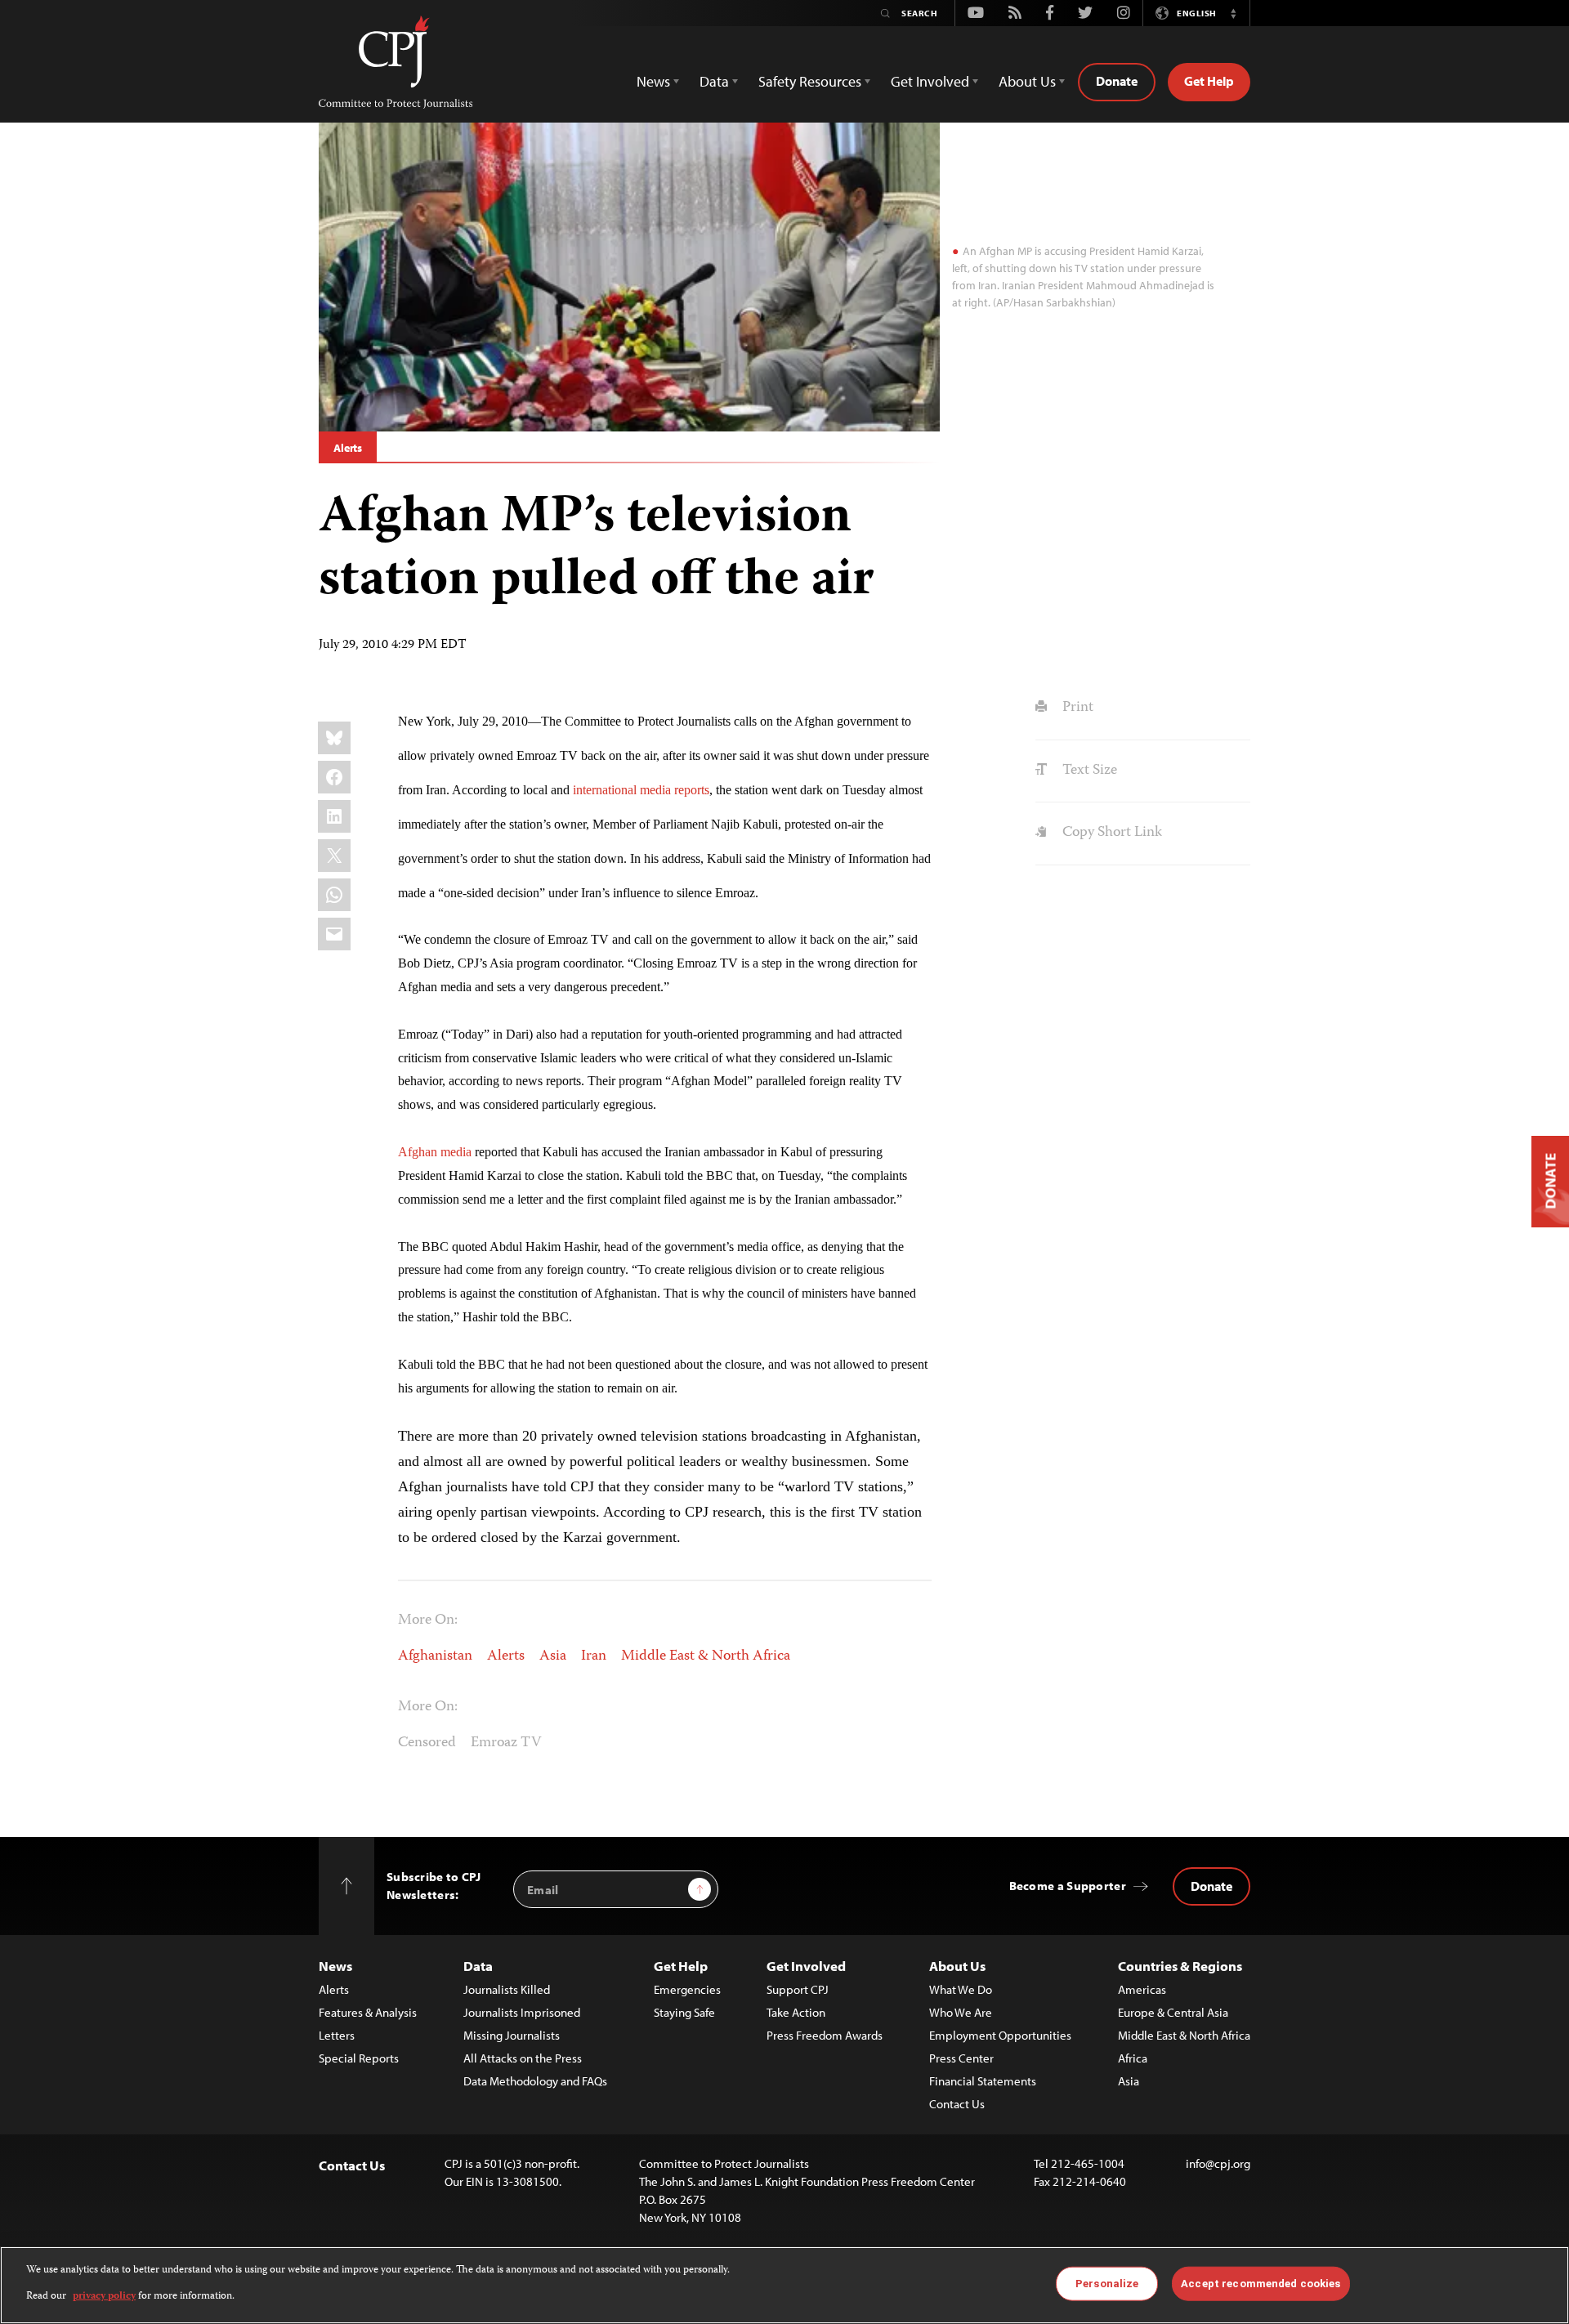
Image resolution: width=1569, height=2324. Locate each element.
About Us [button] (1027, 81)
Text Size (1088, 771)
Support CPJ (798, 1989)
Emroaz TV (506, 1743)
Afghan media (435, 1152)
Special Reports (359, 2058)
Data (478, 1966)
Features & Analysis (368, 2012)
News (335, 1966)
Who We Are (961, 2012)
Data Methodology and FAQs (535, 2081)
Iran (594, 1656)
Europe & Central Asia (1173, 2012)
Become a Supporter (1068, 1886)
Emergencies (687, 1989)
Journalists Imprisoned (522, 2012)
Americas (1142, 1989)
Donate (1117, 81)
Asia (553, 1656)
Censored (427, 1743)
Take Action (796, 2012)
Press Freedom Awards (825, 2035)
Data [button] (714, 81)
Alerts (348, 448)
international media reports (641, 790)
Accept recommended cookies (1261, 2284)
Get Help (1209, 81)
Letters (337, 2035)
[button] (1233, 13)
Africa (1133, 2058)
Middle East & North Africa (706, 1656)
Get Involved (806, 1966)
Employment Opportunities (1000, 2035)
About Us (957, 1966)
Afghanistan (435, 1656)
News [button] (653, 81)
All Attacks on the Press (523, 2058)
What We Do (961, 1989)
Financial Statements (983, 2081)
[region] (784, 2285)
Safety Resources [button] (810, 81)
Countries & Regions (1180, 1966)
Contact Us (957, 2104)
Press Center (961, 2058)
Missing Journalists (512, 2035)
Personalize (1107, 2284)
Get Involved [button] (930, 81)
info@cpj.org (1218, 2163)
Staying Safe (684, 2012)
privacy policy (104, 2297)
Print (1076, 708)
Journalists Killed (507, 1989)
